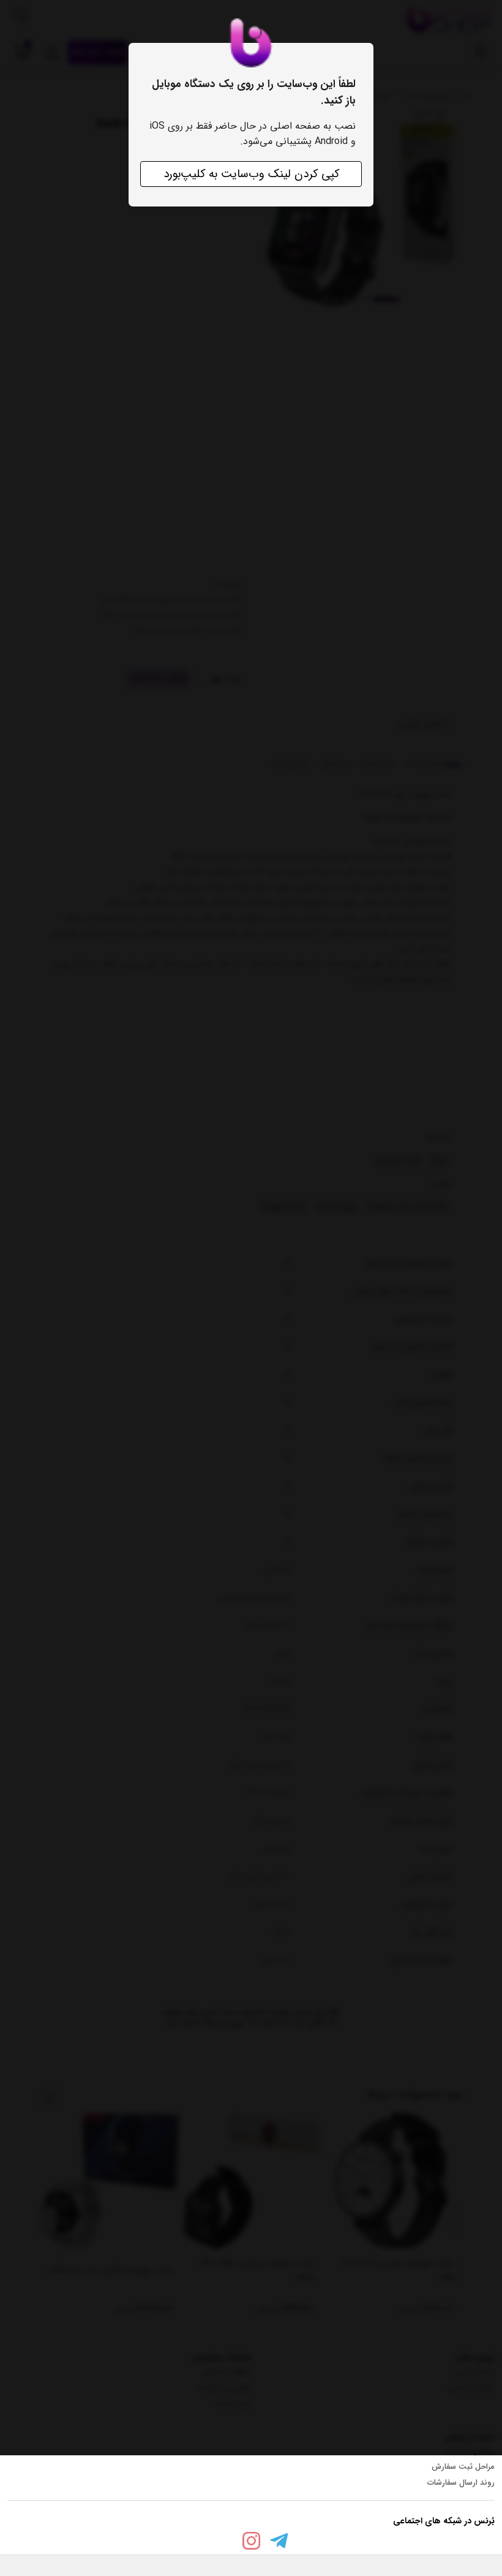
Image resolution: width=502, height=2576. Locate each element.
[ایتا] (223, 2544)
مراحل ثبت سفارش (463, 2467)
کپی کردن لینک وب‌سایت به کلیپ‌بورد (251, 174)
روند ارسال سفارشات (461, 2483)
